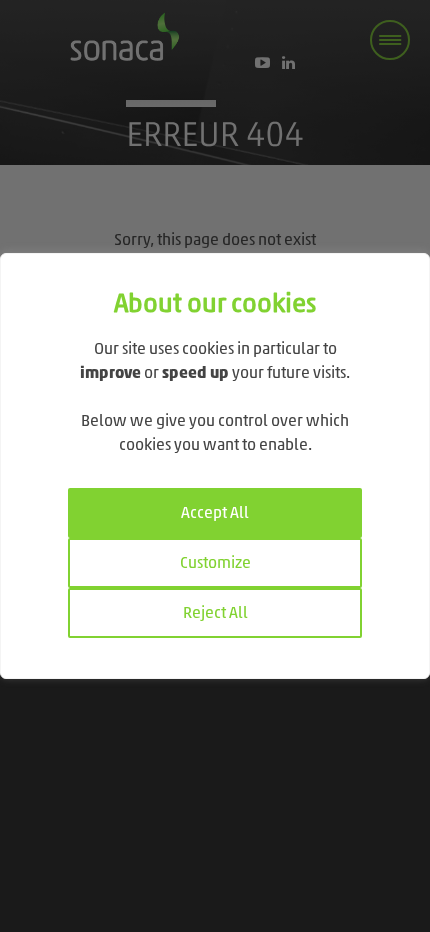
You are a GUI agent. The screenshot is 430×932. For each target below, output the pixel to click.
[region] (215, 466)
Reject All (215, 614)
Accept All (215, 514)
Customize (215, 564)
